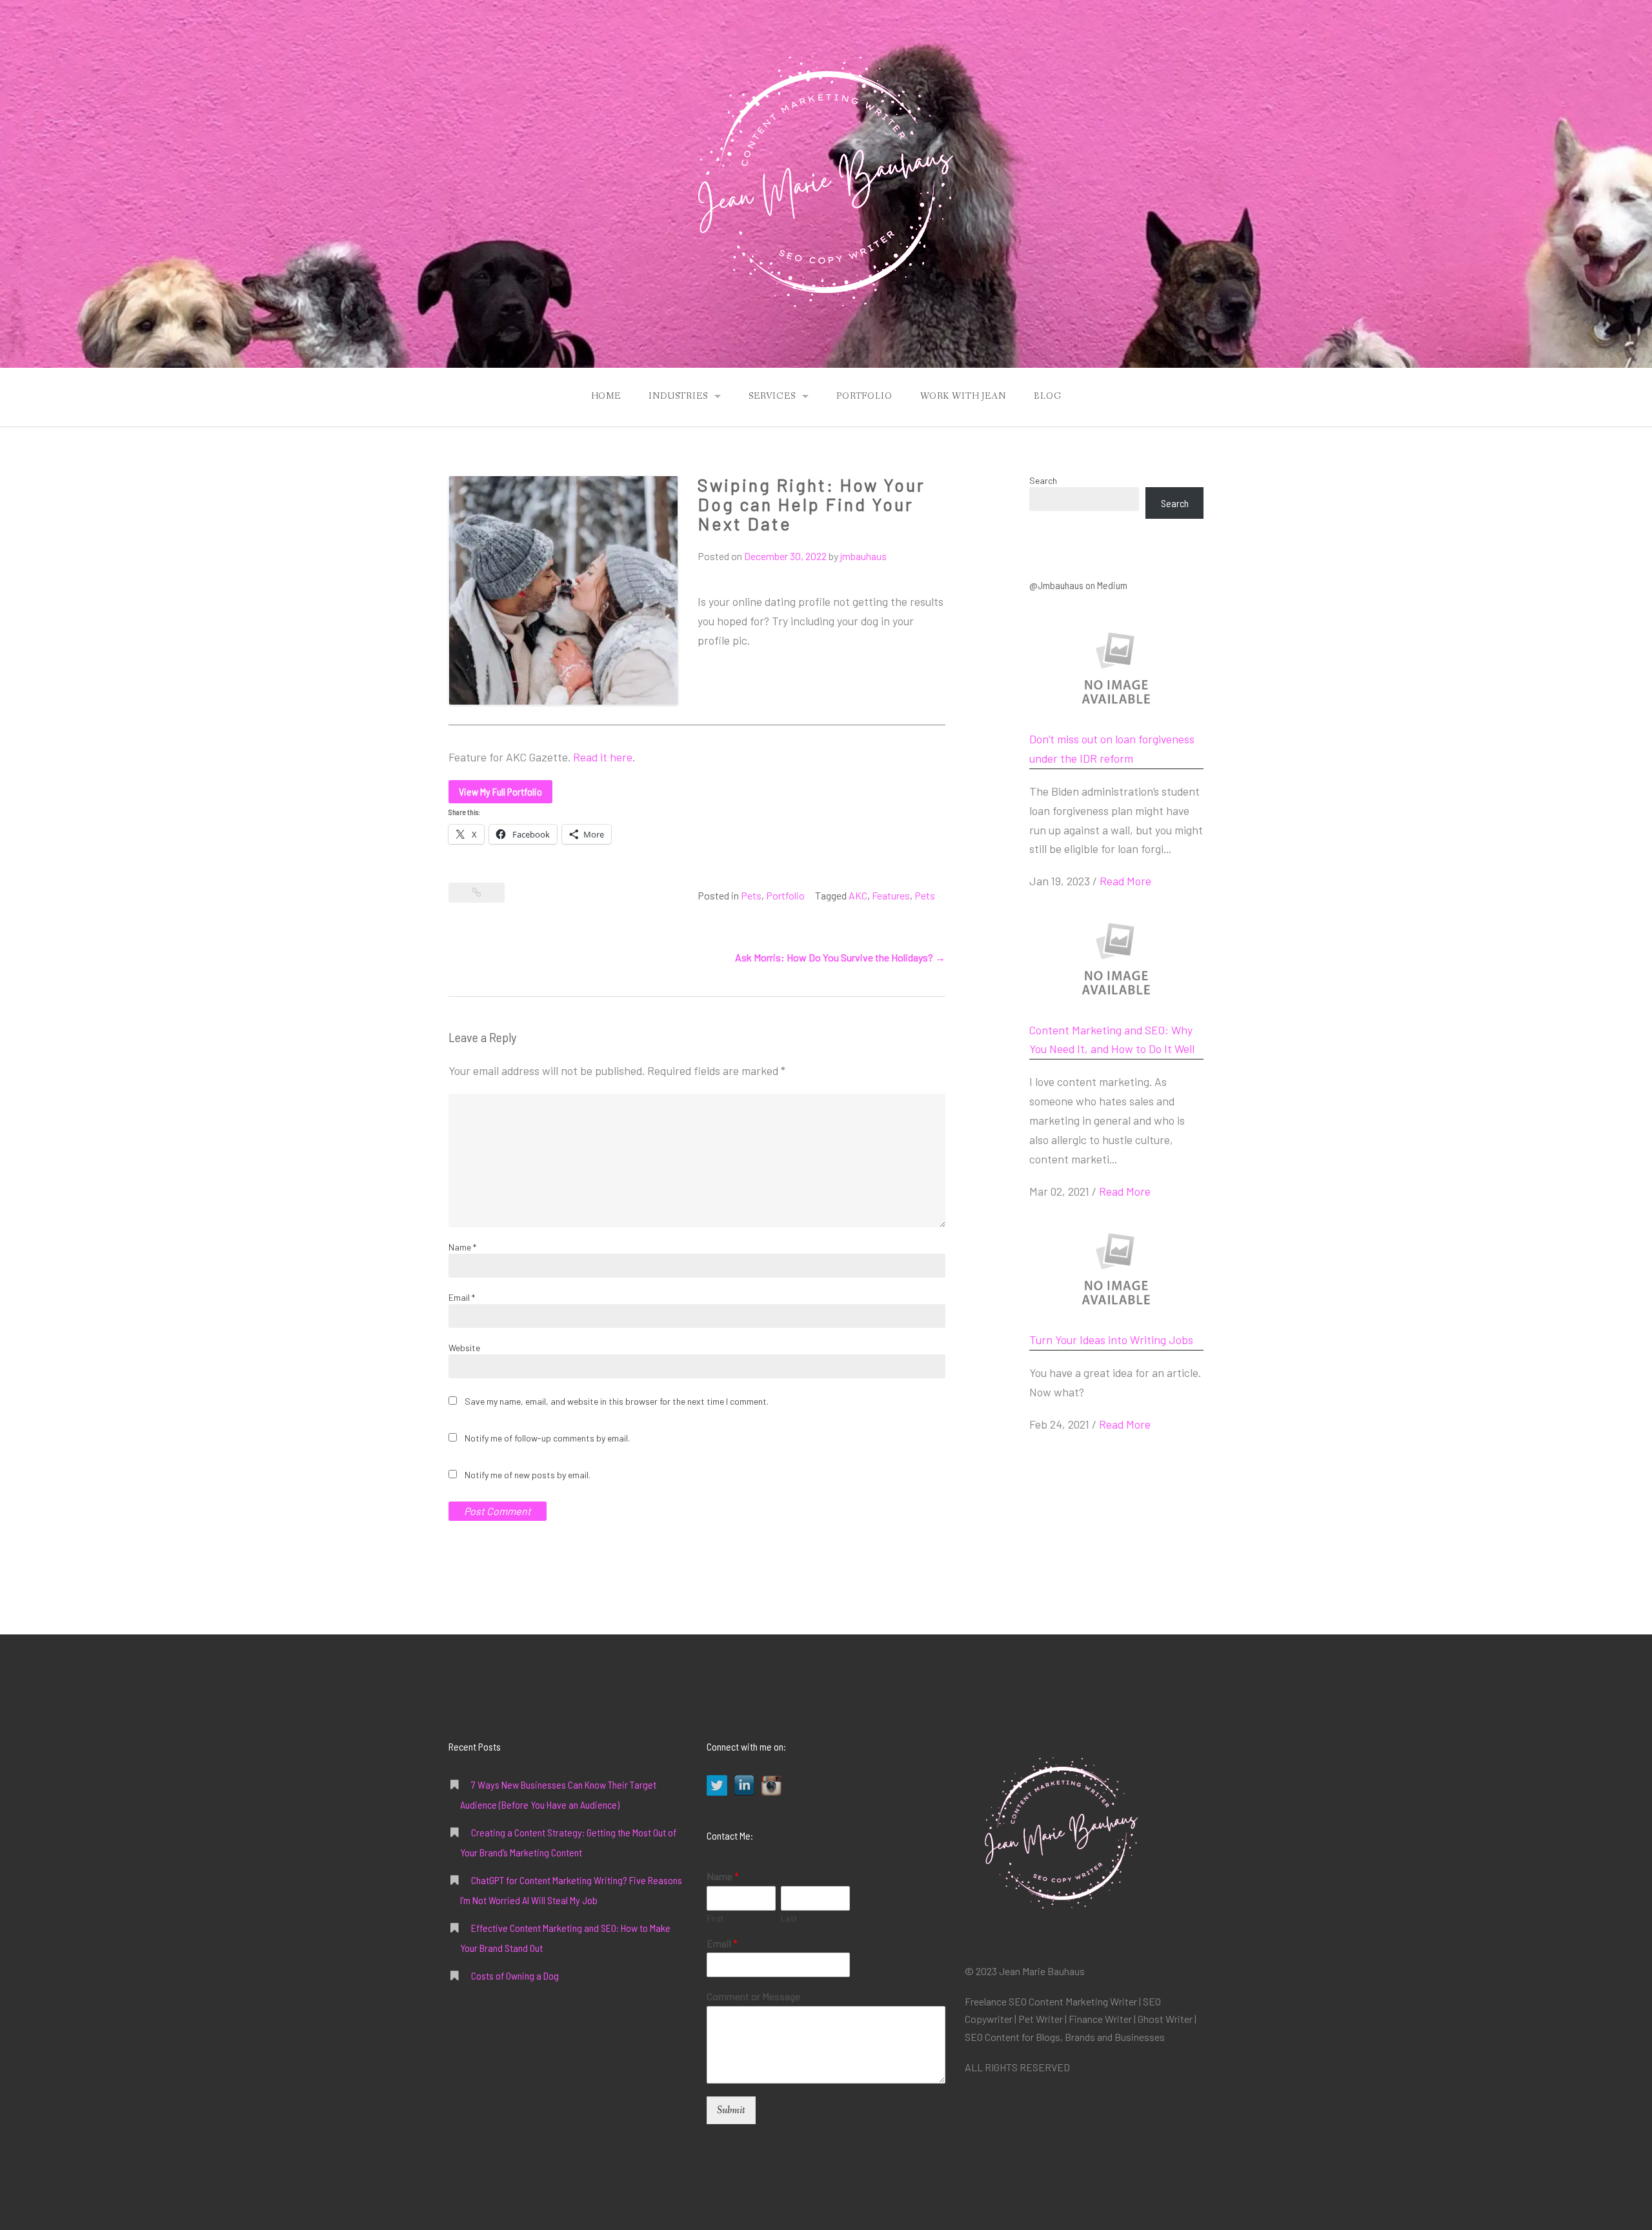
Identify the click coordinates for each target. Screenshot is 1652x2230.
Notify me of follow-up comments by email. (547, 1438)
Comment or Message (753, 1996)
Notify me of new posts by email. (528, 1475)
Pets (751, 895)
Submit (731, 2110)
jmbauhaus (863, 556)
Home (606, 396)
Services (772, 396)
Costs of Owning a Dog (515, 1975)
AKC (858, 895)
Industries (678, 396)
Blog (1047, 396)
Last (789, 1918)
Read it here (603, 757)
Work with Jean (963, 396)
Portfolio (864, 396)
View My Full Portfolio (500, 791)
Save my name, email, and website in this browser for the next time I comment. (617, 1401)
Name (462, 1247)
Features (891, 895)
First (715, 1918)
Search (1043, 480)
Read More (1125, 881)
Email (462, 1297)
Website (464, 1348)
